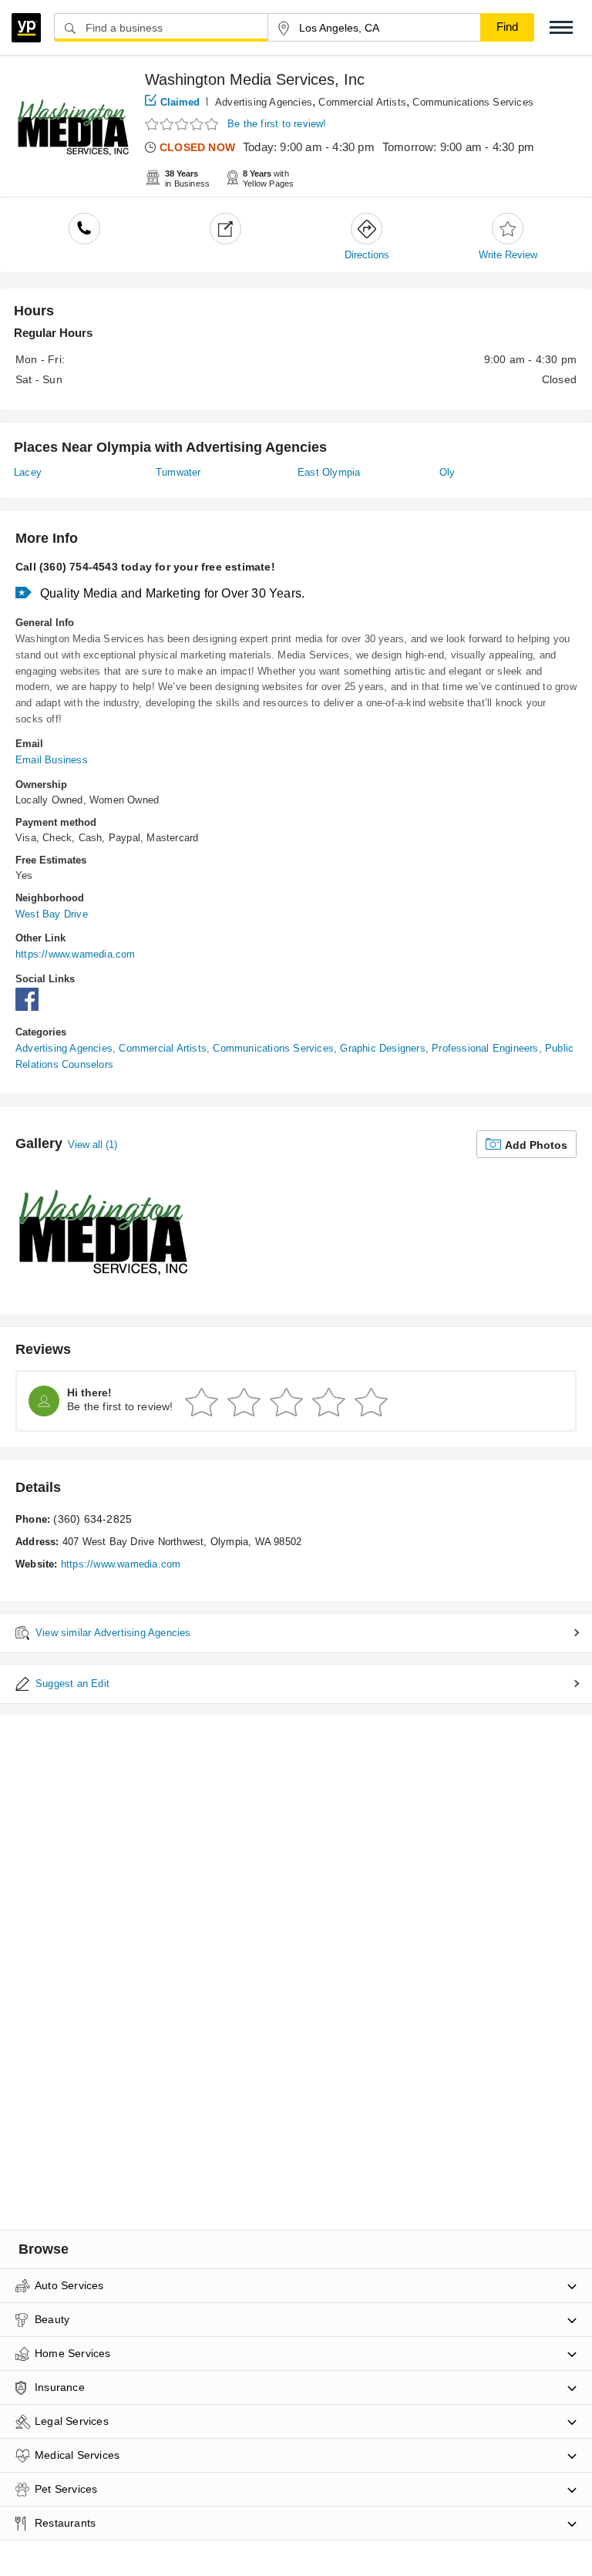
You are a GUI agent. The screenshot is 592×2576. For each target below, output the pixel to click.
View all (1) (92, 1145)
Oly (447, 472)
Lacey (28, 472)
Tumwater (178, 472)
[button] (561, 27)
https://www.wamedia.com (76, 954)
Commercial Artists (362, 102)
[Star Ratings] (183, 125)
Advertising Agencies (264, 102)
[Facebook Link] (31, 1007)
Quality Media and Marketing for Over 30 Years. (172, 593)
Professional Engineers (485, 1048)
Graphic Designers (382, 1048)
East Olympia (329, 472)
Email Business (52, 760)
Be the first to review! (277, 124)
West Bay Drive (52, 914)
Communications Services (473, 102)
